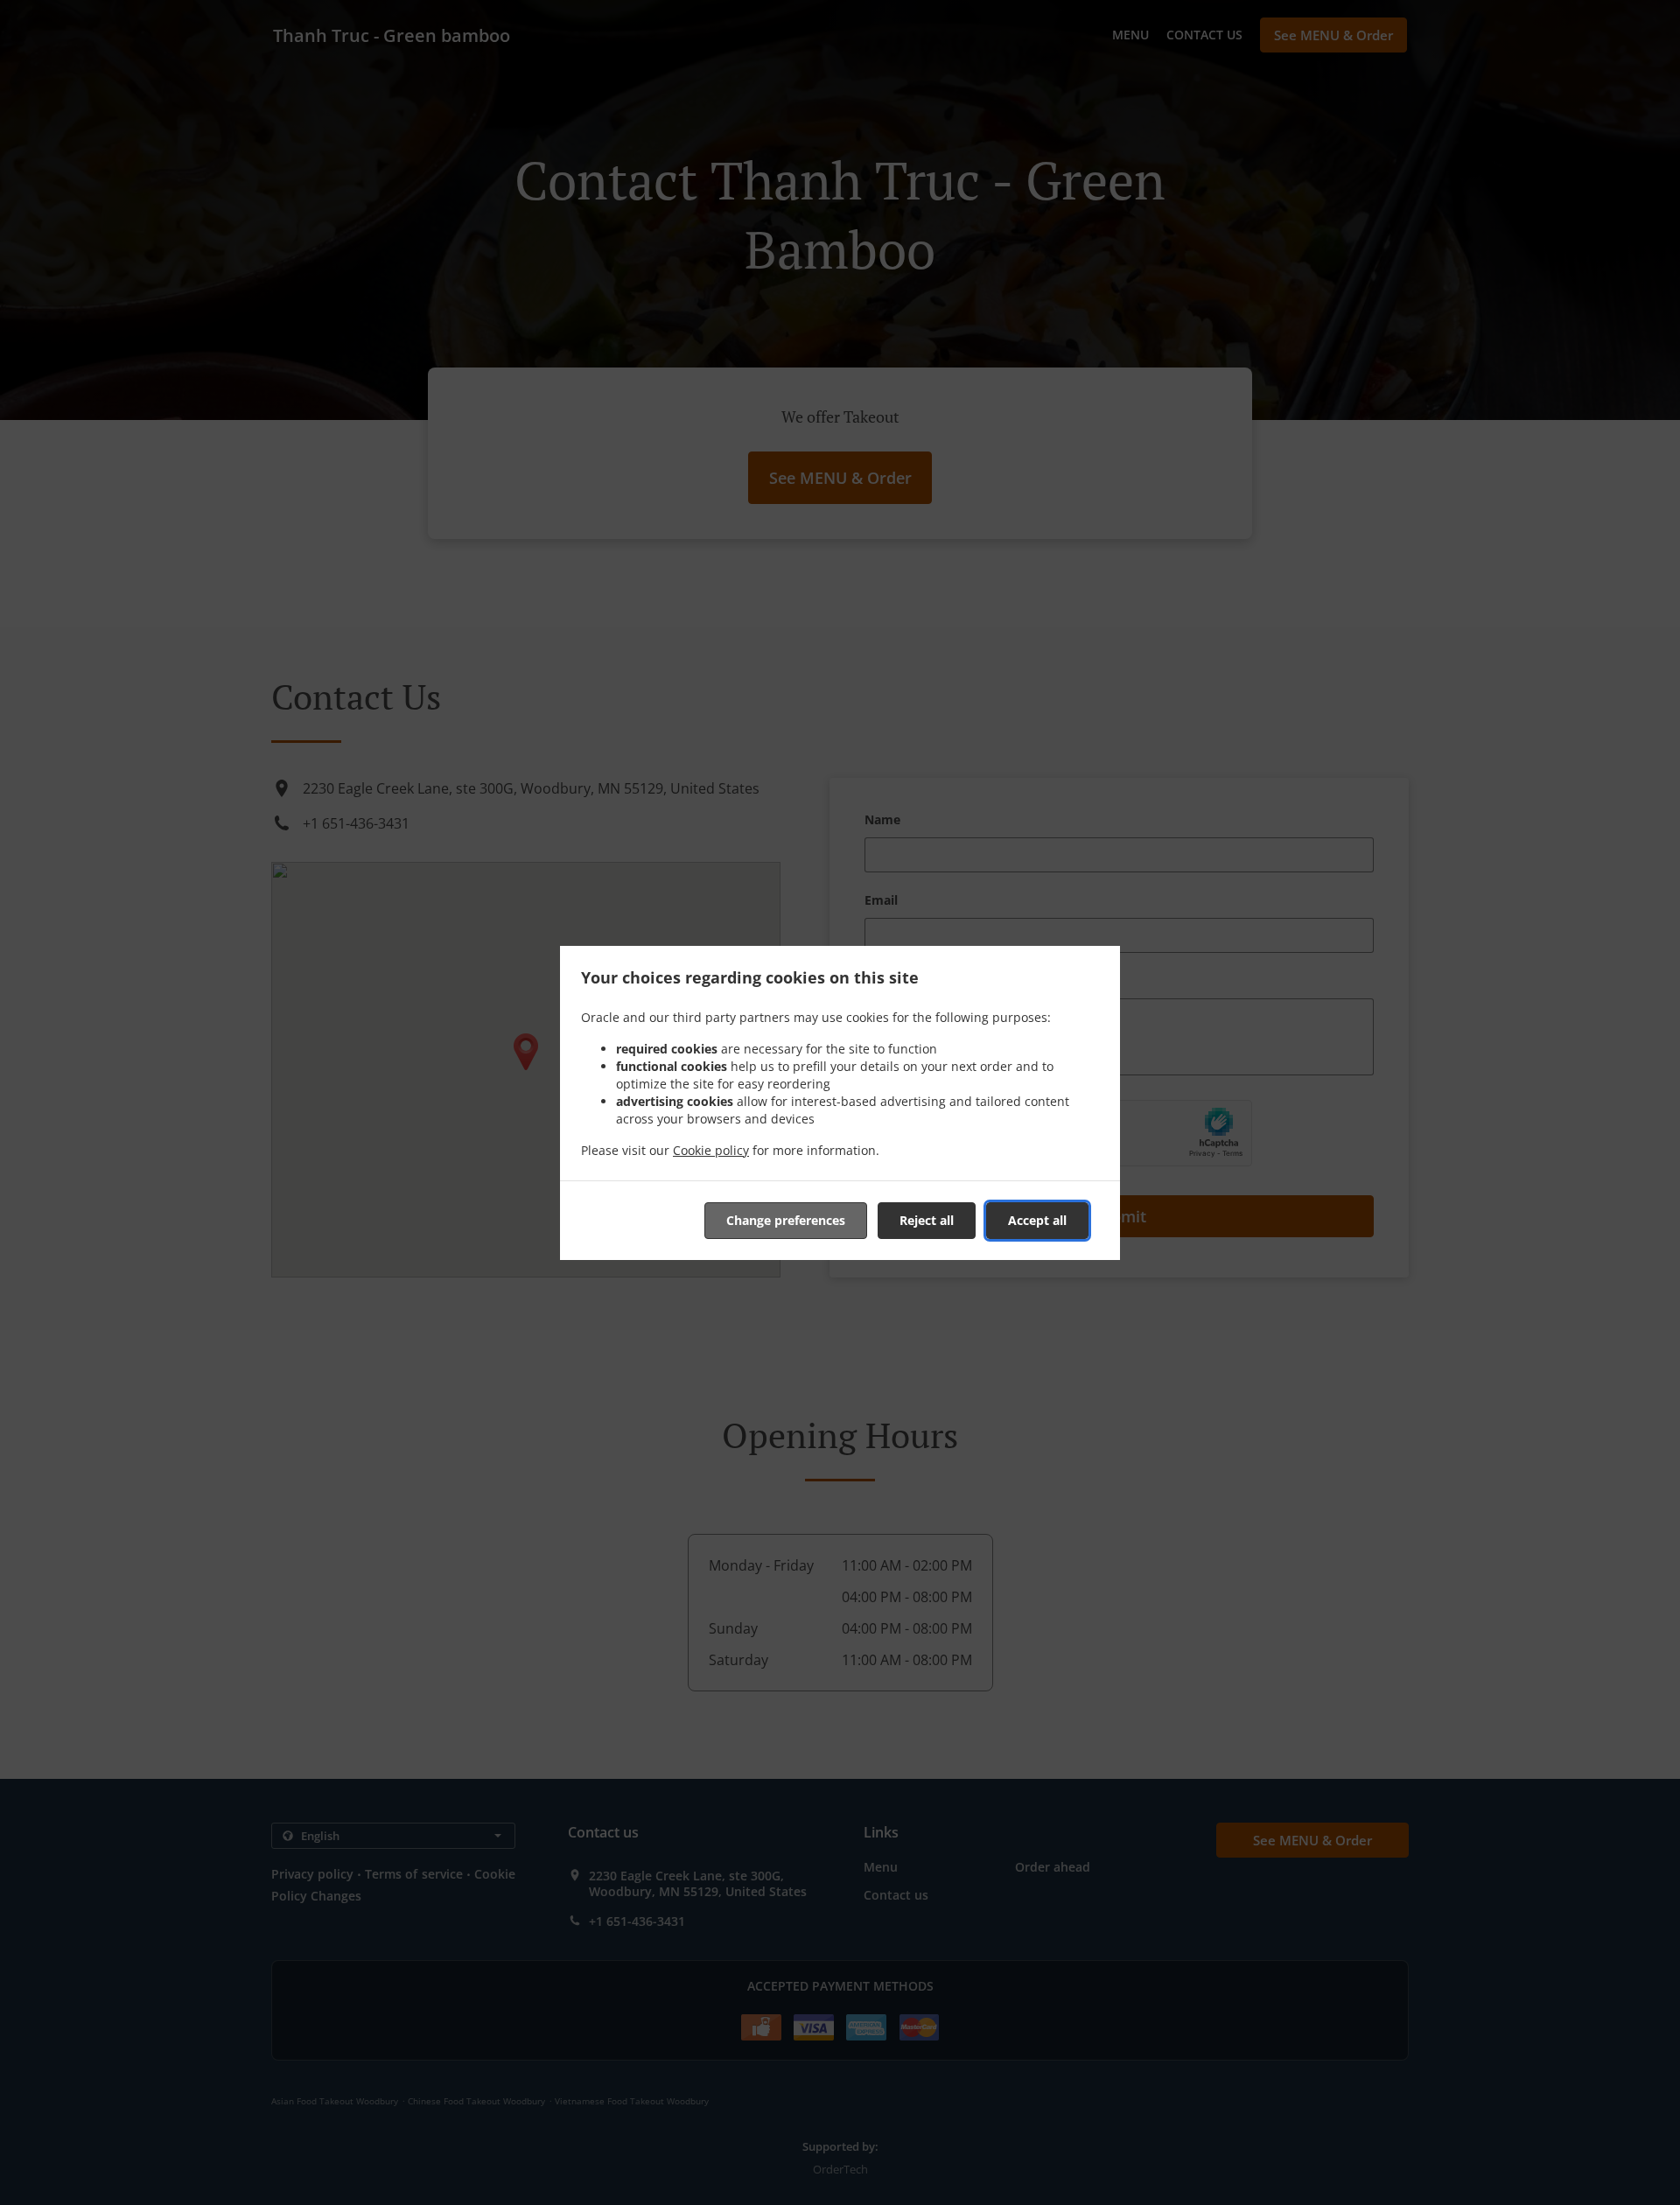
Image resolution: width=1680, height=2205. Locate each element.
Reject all (927, 1220)
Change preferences (786, 1220)
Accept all (1037, 1220)
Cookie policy (711, 1150)
